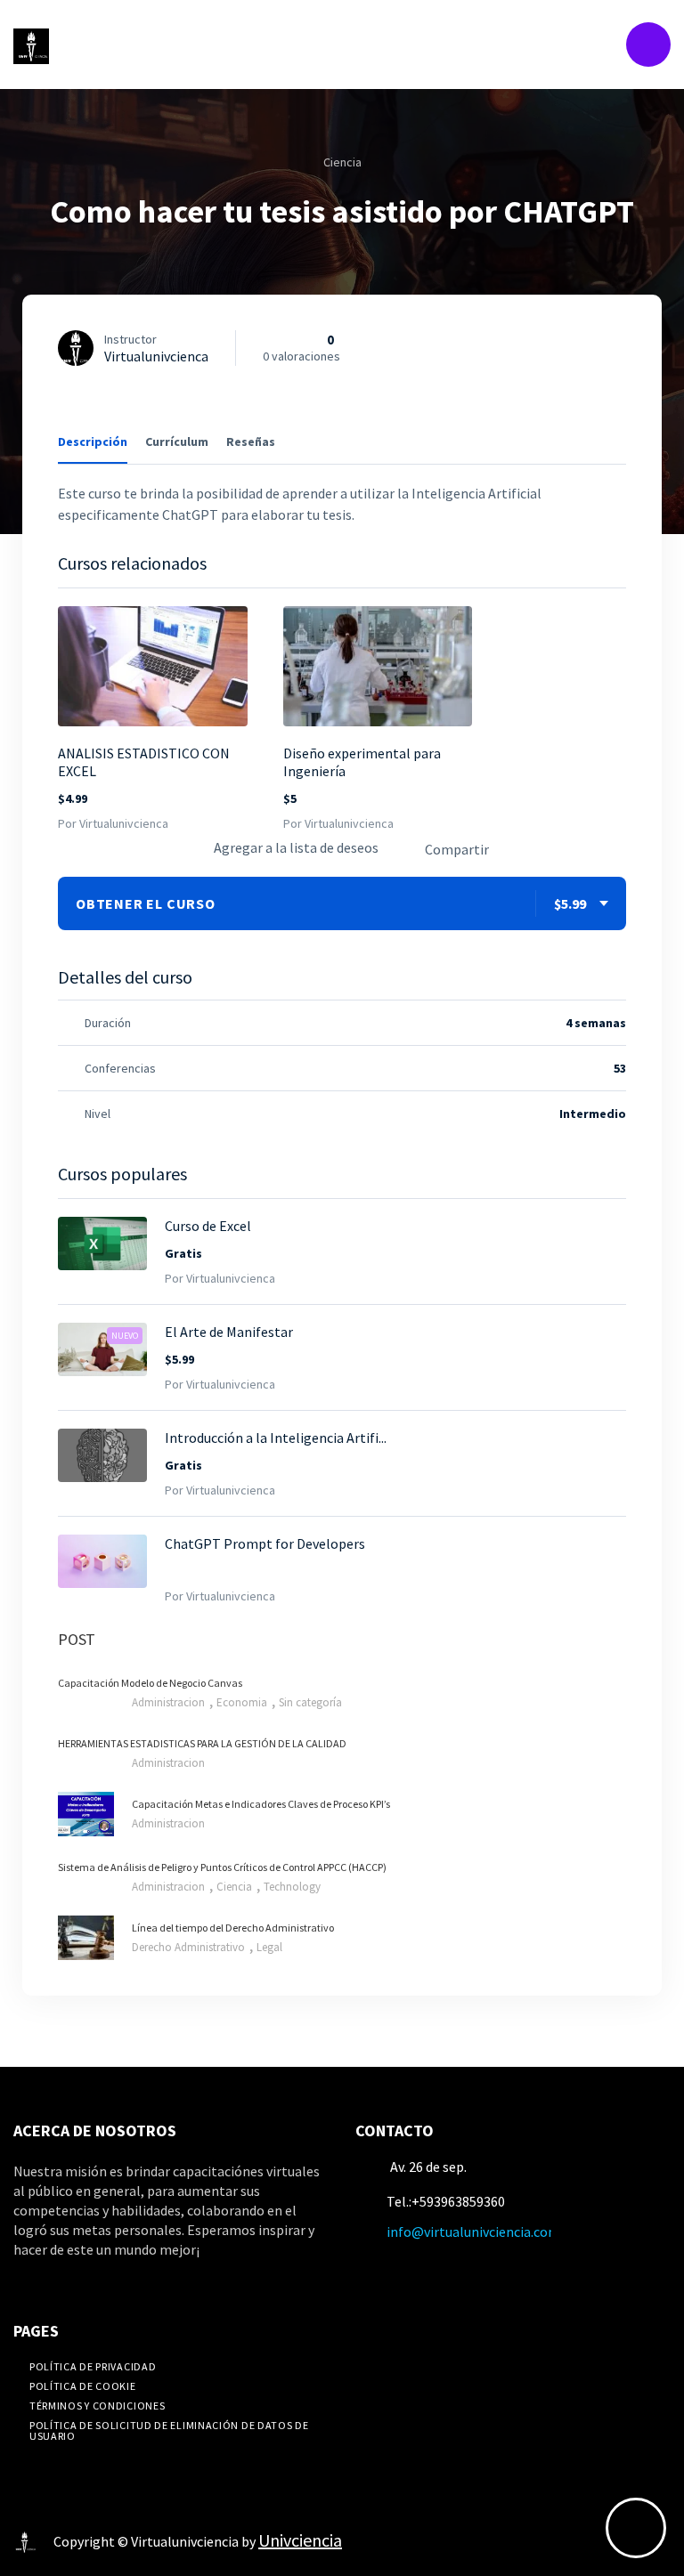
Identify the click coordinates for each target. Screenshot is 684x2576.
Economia (243, 1702)
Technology (292, 1887)
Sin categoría (310, 1702)
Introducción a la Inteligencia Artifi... (276, 1438)
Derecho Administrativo (190, 1947)
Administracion (170, 1702)
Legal (269, 1947)
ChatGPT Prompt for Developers (265, 1543)
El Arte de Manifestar (229, 1332)
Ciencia (342, 162)
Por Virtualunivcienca (113, 823)
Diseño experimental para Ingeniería (362, 762)
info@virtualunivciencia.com (473, 2232)
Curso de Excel (208, 1226)
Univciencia (300, 2540)
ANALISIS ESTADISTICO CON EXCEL (144, 762)
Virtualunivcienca (156, 356)
